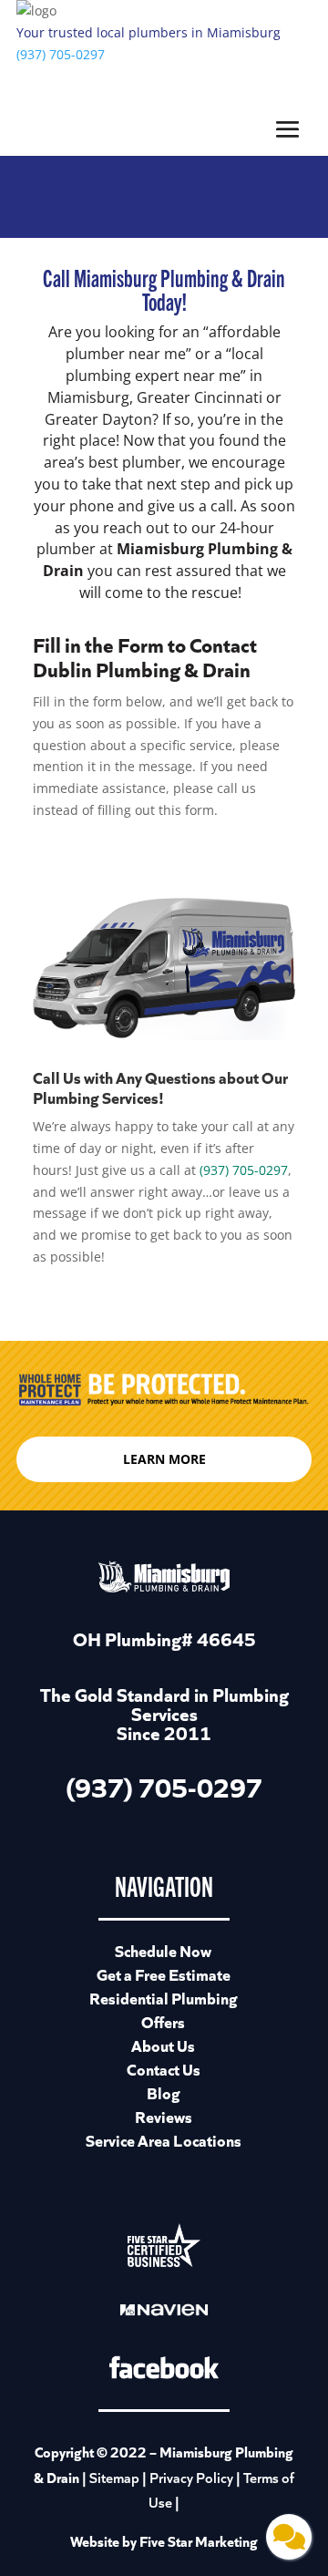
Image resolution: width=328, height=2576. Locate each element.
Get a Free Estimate (164, 1974)
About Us (163, 2045)
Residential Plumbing (164, 1998)
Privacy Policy (191, 2477)
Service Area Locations (164, 2140)
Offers (163, 2021)
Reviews (164, 2116)
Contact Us (164, 2069)
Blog (164, 2092)
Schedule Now (163, 1950)
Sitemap (114, 2477)
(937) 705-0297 (61, 54)
